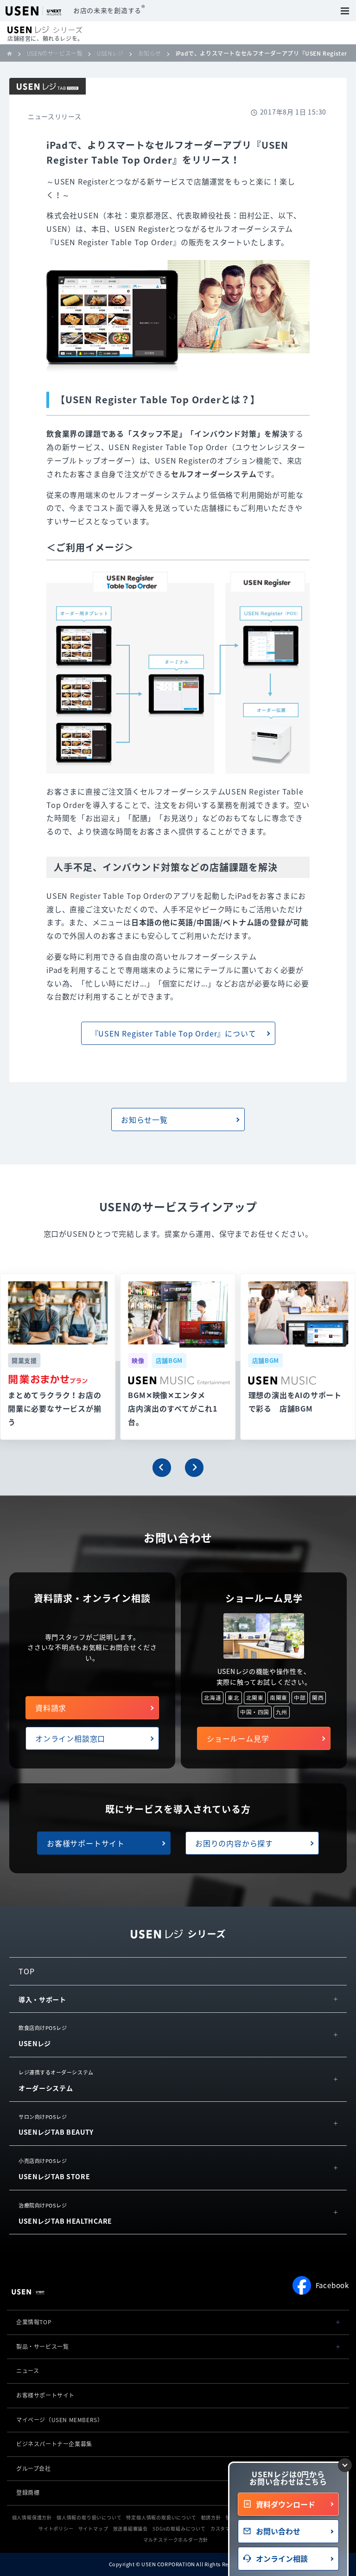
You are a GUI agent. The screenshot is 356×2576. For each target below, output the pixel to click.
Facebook (332, 2285)
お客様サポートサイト (86, 1843)
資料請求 (51, 1708)
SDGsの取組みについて (179, 2528)
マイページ (60, 2420)
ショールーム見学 (238, 1738)
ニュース (28, 2371)
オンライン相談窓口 (70, 1738)
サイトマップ (93, 2528)
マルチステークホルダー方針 (176, 2540)
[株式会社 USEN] (13, 53)
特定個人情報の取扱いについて (161, 2517)
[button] (162, 1468)
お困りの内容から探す (234, 1843)
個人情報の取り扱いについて (89, 2517)
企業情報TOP (34, 2322)
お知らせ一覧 (144, 1119)
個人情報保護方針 (32, 2517)
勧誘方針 (211, 2517)
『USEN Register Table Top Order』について (174, 1033)
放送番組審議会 (131, 2528)
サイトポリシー (56, 2528)
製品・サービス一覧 (42, 2347)
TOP (26, 1971)
